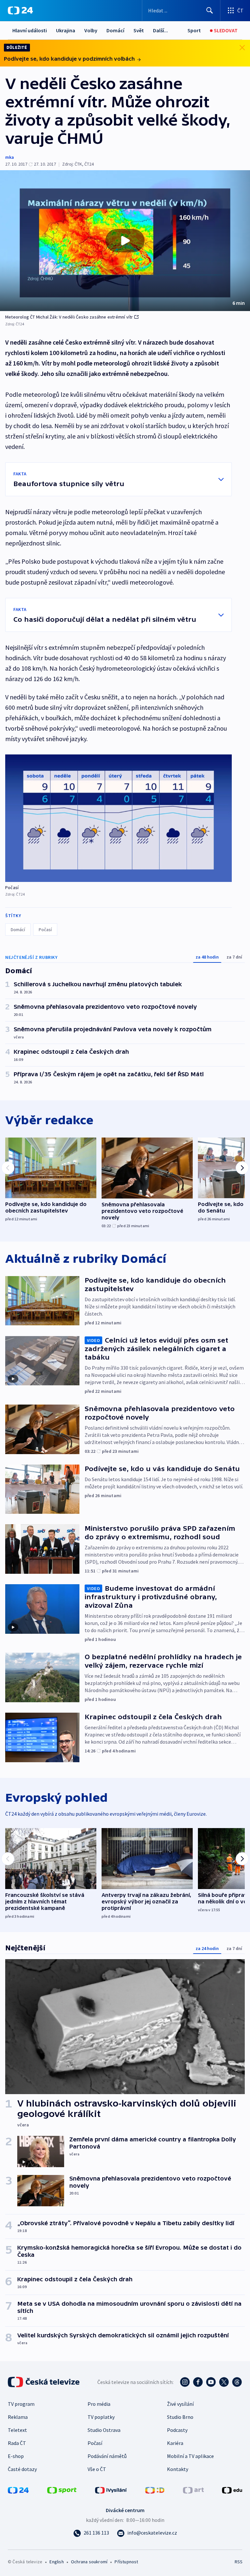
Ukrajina (66, 30)
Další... (160, 30)
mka (10, 157)
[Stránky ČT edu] (232, 2490)
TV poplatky (101, 2417)
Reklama (18, 2417)
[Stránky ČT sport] (62, 2490)
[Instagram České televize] (185, 2382)
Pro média (99, 2404)
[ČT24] (20, 10)
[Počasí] (118, 818)
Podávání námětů (107, 2456)
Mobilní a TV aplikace (190, 2456)
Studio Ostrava (104, 2430)
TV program (21, 2404)
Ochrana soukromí (89, 2562)
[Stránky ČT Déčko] (155, 2490)
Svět (139, 30)
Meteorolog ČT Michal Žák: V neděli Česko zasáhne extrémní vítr (69, 317)
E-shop (16, 2456)
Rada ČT (17, 2443)
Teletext (17, 2430)
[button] (125, 241)
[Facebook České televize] (198, 2382)
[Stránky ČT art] (193, 2490)
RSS (238, 2562)
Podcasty (177, 2430)
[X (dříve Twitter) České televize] (224, 2382)
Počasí (45, 930)
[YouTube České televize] (211, 2382)
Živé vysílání (180, 2404)
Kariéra (175, 2443)
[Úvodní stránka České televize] (44, 2382)
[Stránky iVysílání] (111, 2490)
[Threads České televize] (237, 2382)
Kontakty (178, 2469)
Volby (91, 30)
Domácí (115, 30)
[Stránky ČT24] (18, 2490)
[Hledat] (210, 10)
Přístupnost (126, 2562)
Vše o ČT (97, 2469)
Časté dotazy (22, 2469)
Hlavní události (30, 30)
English (56, 2562)
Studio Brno (180, 2417)
